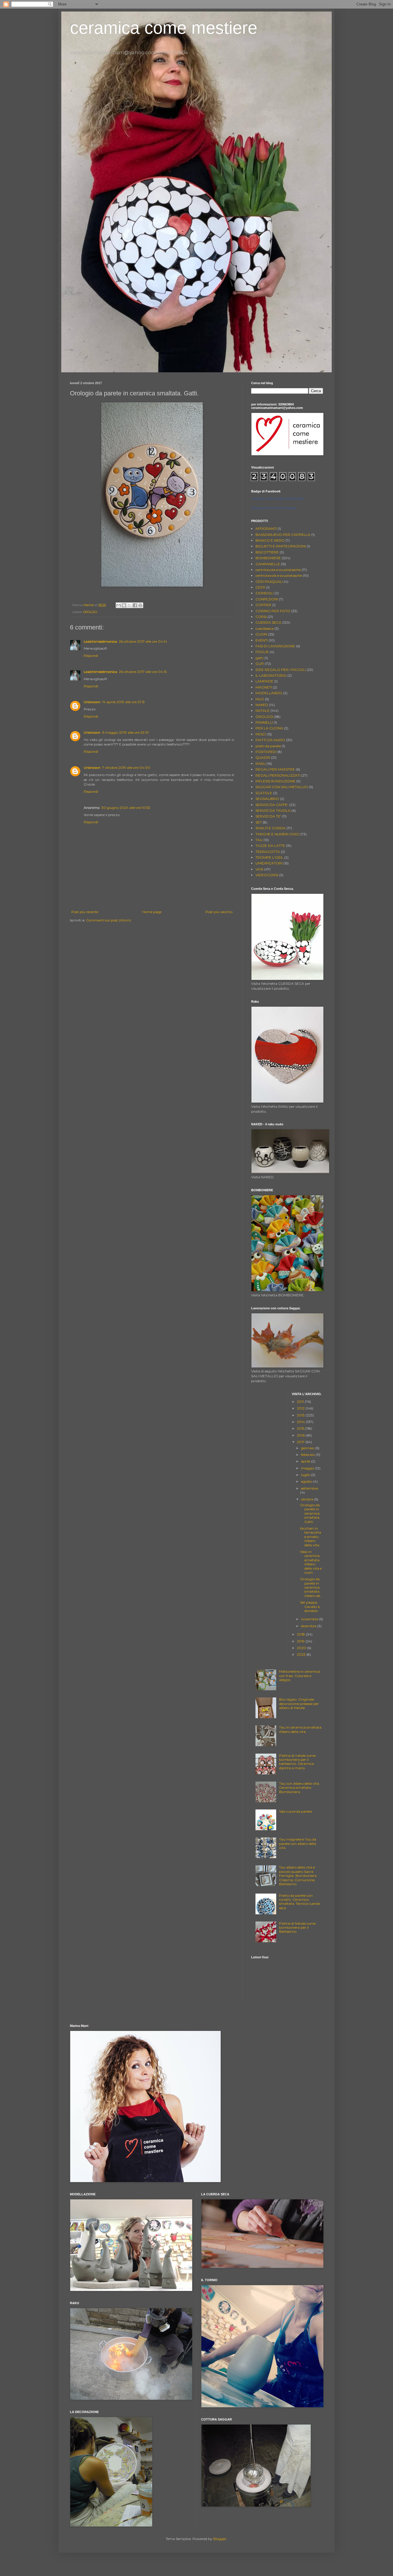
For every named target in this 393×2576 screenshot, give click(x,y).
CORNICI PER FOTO (273, 611)
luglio (306, 1475)
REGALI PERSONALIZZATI (278, 775)
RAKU (261, 763)
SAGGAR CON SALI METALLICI (282, 787)
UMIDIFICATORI (269, 863)
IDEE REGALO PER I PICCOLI (281, 670)
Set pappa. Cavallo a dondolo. (310, 1606)
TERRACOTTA (268, 852)
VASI (259, 869)
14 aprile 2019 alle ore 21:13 (123, 702)
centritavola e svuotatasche (278, 570)
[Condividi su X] (129, 605)
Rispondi (91, 656)
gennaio (308, 1448)
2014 (301, 1422)
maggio (308, 1468)
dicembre (309, 1626)
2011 (301, 1402)
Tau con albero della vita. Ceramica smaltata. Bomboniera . (299, 1788)
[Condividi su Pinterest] (140, 605)
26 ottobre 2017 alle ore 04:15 (143, 672)
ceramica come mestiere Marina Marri (278, 498)
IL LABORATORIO (271, 675)
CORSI (261, 617)
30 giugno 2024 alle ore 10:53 (126, 808)
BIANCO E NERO (270, 540)
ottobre (308, 1499)
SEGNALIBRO (267, 799)
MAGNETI (264, 687)
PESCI (261, 734)
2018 (301, 1634)
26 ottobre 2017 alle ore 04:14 (143, 641)
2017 (301, 1442)
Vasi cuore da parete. (296, 1811)
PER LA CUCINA (269, 728)
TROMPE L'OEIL (269, 857)
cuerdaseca (265, 628)
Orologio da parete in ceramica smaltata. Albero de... (311, 1587)
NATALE (263, 711)
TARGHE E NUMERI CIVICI (277, 834)
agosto (307, 1481)
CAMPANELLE (268, 564)
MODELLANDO (269, 693)
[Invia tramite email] (119, 605)
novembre (310, 1619)
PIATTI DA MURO (270, 740)
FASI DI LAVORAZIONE (275, 646)
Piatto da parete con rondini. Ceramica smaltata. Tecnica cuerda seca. (299, 1902)
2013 (301, 1415)
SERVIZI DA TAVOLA (273, 810)
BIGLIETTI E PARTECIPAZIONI (281, 546)
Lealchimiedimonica (100, 641)
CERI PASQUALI (269, 582)
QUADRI (263, 757)
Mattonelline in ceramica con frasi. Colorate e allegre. (299, 1676)
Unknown (92, 702)
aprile (306, 1461)
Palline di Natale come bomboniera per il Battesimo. (297, 1928)
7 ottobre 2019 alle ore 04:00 (126, 768)
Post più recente (85, 912)
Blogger (220, 2539)
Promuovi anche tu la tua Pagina (274, 508)
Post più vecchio (219, 912)
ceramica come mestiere (164, 28)
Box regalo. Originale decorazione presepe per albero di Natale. (299, 1704)
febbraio (308, 1455)
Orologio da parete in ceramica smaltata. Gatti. (310, 1513)
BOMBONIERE (268, 558)
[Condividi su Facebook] (135, 605)
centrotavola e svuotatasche (279, 575)
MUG (260, 699)
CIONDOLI (265, 593)
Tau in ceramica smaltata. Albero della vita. (301, 1729)
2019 (301, 1641)
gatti (260, 658)
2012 (301, 1408)
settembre (309, 1488)
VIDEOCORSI (267, 875)
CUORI (261, 634)
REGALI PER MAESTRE (275, 769)
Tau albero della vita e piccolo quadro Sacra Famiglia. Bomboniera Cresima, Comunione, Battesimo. (298, 1876)
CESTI (260, 587)
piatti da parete (268, 746)
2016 (301, 1435)
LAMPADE (264, 681)
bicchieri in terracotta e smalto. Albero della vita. (311, 1537)
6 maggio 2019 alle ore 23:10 (125, 732)
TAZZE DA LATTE (270, 846)
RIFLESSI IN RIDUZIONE (275, 781)
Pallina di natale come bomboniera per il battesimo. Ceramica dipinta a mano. (297, 1762)
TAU (259, 840)
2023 (302, 1654)
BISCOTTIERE (267, 552)
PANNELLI (264, 722)
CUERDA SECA (268, 622)
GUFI (260, 664)
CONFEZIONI (267, 599)
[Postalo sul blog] (124, 605)
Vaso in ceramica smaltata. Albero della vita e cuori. (311, 1562)
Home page (152, 912)
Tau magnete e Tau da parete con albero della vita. (298, 1843)
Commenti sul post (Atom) (108, 920)
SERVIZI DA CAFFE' (272, 805)
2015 (301, 1428)
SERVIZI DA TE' (268, 816)
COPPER (263, 605)
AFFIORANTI (266, 529)
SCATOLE (264, 793)
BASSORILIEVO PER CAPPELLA (283, 535)
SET (259, 822)
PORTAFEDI (266, 752)
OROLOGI (90, 612)
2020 (302, 1648)
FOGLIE (262, 652)
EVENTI (262, 640)
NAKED (262, 705)
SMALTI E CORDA (271, 828)
